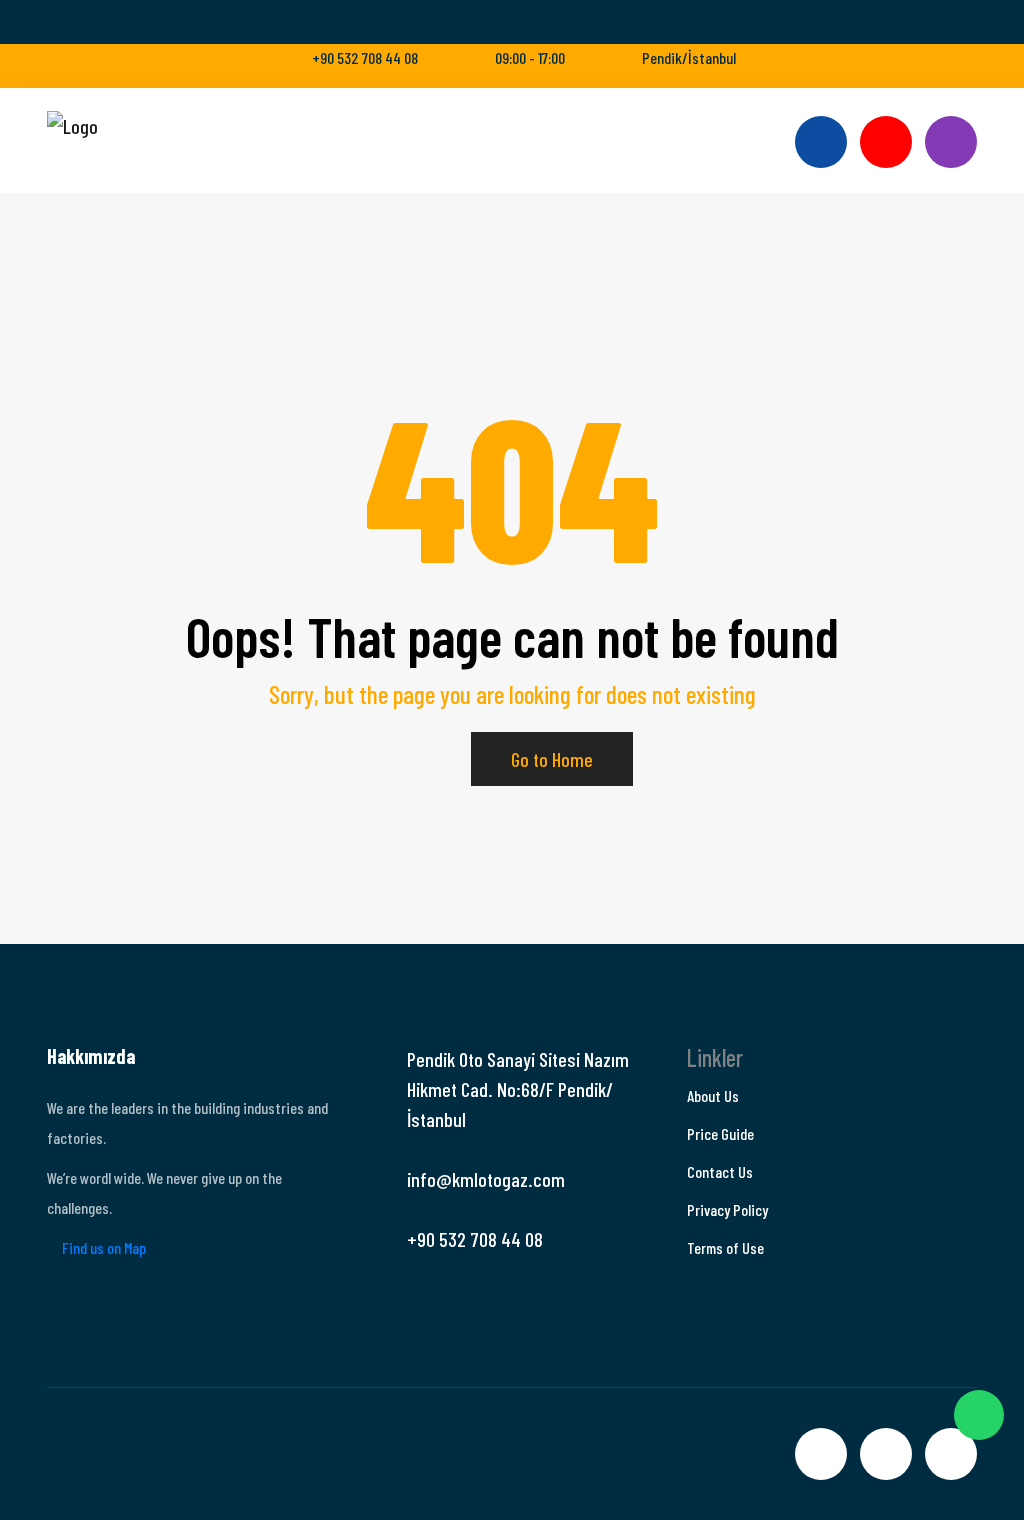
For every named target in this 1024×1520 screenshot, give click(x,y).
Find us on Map (102, 1247)
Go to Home (552, 759)
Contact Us (720, 1171)
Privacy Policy (727, 1209)
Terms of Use (725, 1247)
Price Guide (720, 1133)
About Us (713, 1095)
